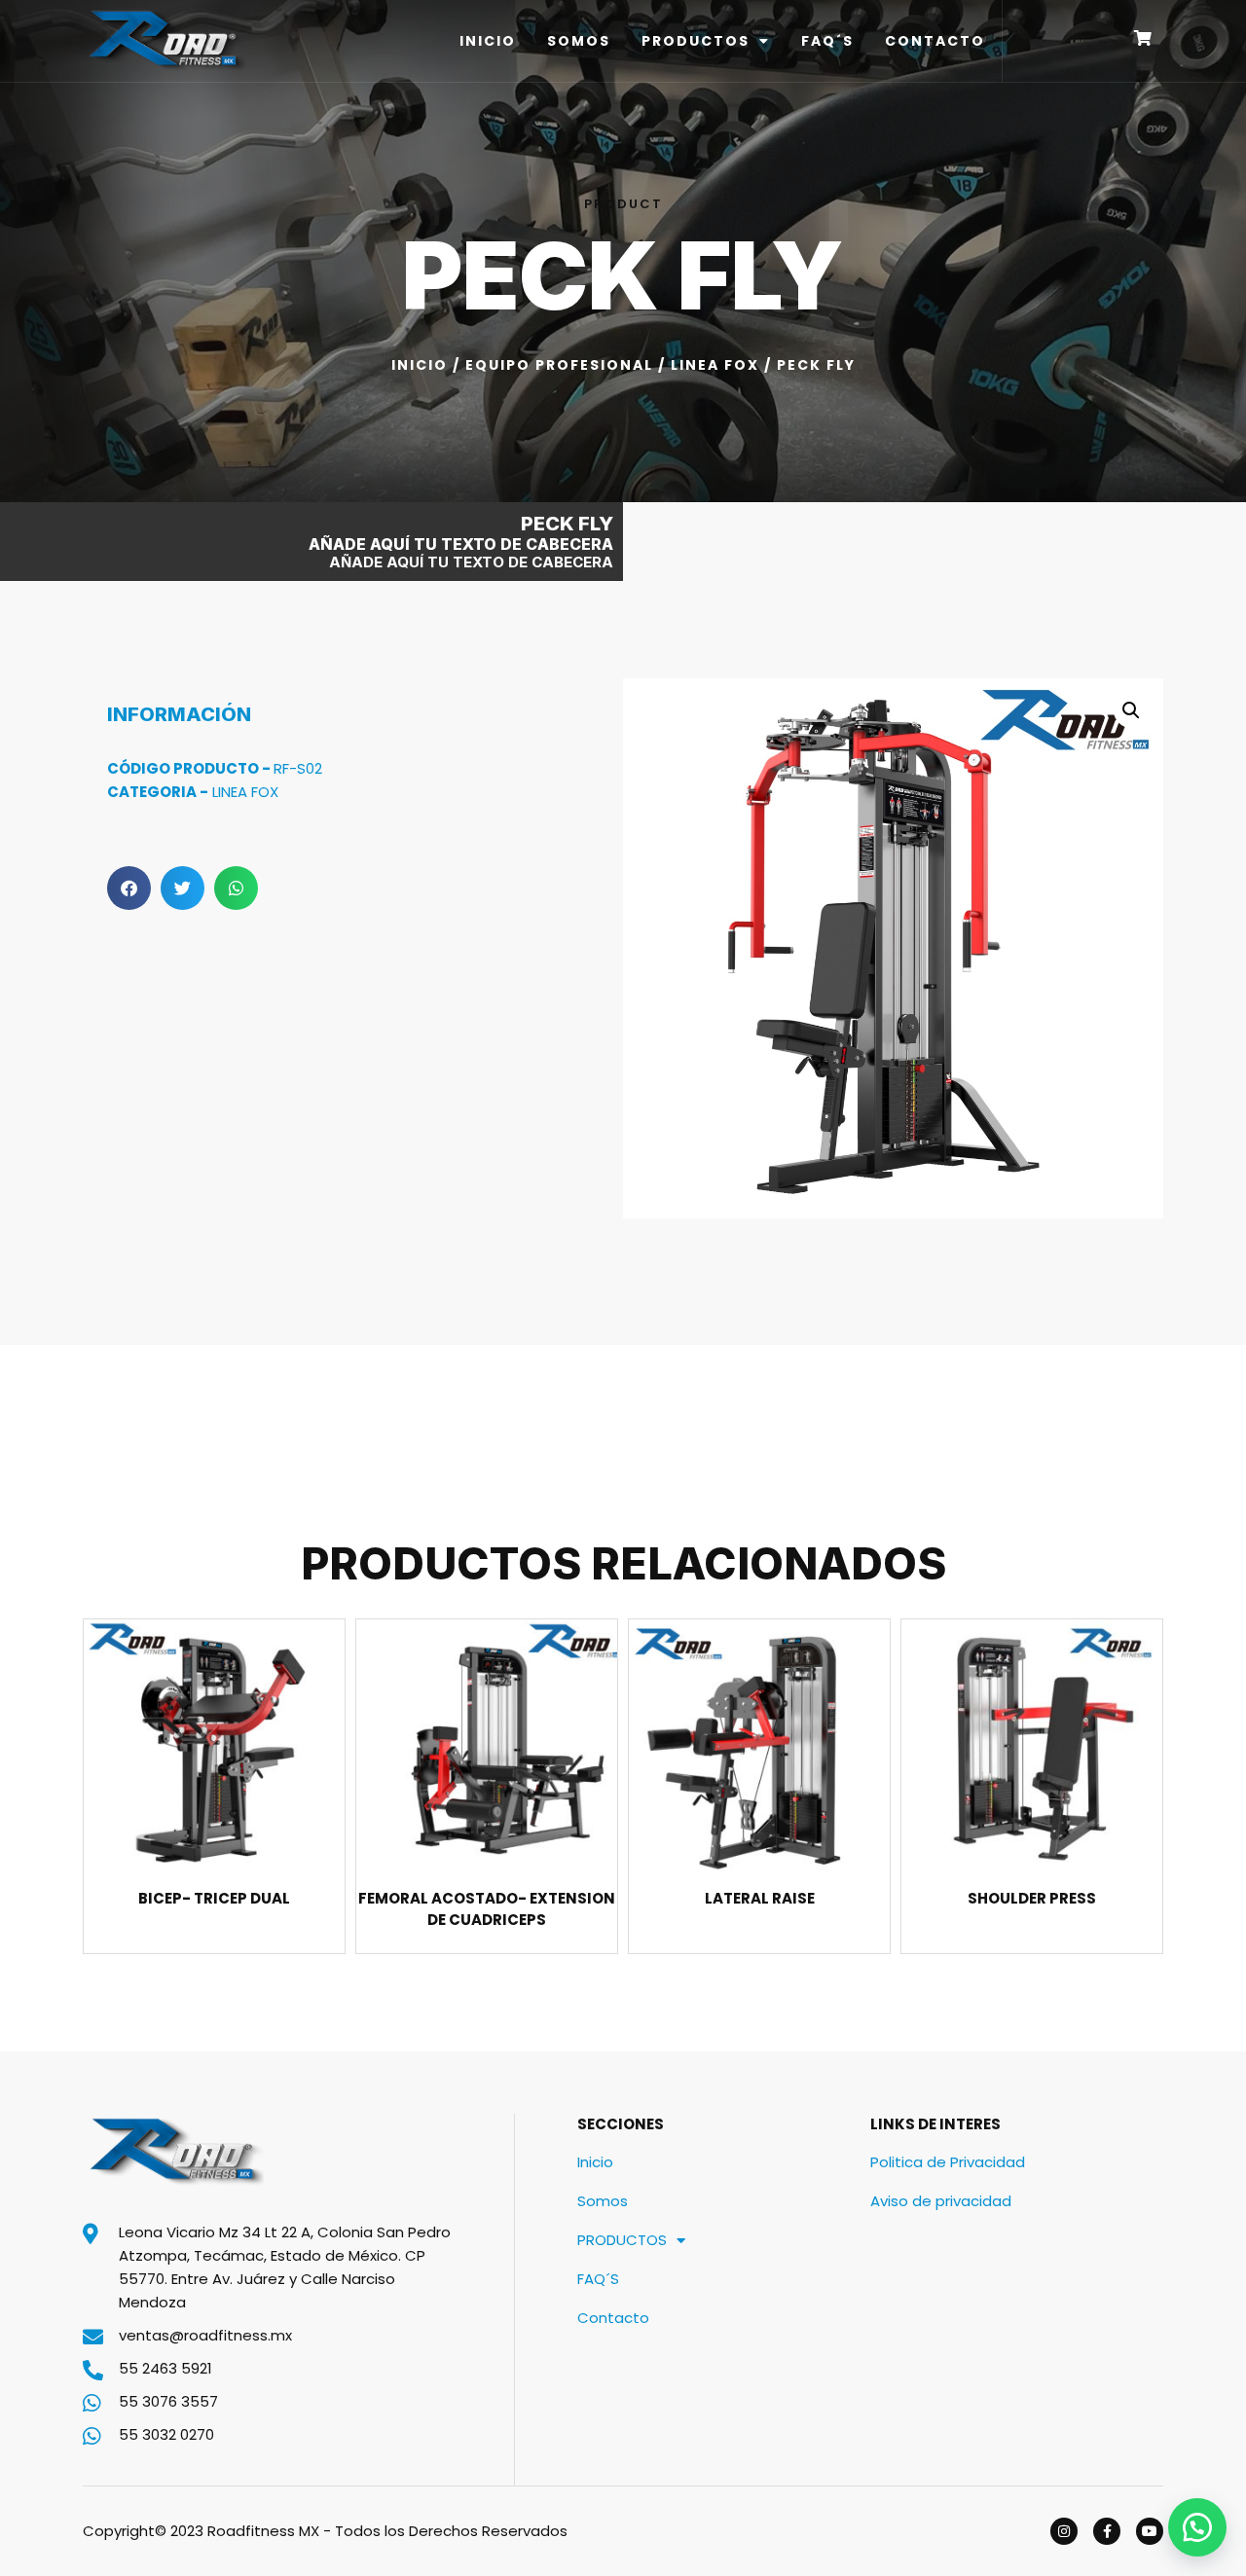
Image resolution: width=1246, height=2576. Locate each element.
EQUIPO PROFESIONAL (559, 365)
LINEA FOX (715, 365)
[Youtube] (1150, 2531)
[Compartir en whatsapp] (236, 888)
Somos (579, 41)
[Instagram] (1064, 2531)
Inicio (488, 41)
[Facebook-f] (1107, 2531)
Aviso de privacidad (941, 2201)
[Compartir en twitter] (183, 888)
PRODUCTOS (696, 41)
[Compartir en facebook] (129, 888)
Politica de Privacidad (948, 2162)
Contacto (935, 41)
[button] (1131, 710)
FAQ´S (827, 41)
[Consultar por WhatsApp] (1197, 2527)
